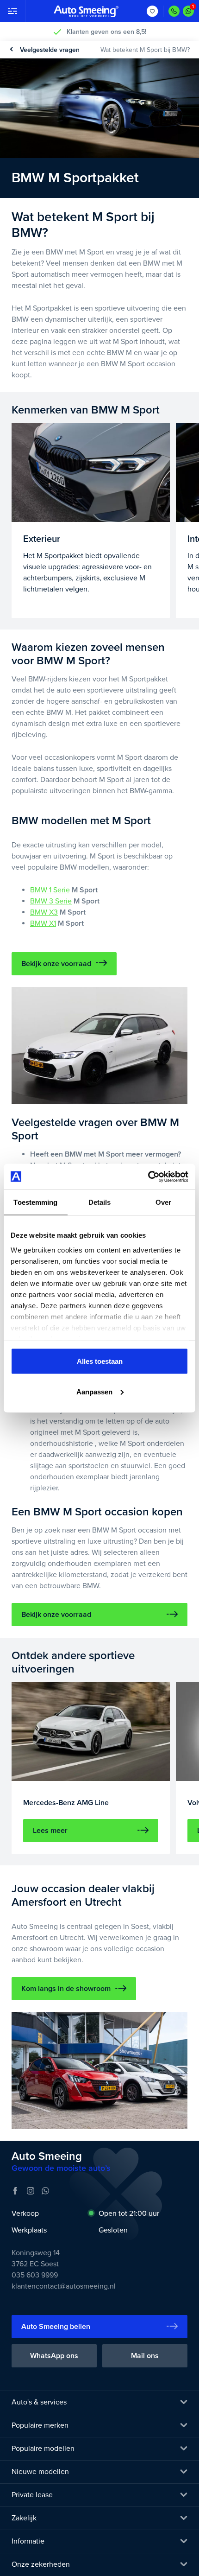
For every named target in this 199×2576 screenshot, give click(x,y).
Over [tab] (163, 1202)
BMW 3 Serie (51, 901)
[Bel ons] (174, 11)
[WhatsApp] (45, 2191)
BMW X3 (44, 912)
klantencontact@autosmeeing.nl (64, 2286)
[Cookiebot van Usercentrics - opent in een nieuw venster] (148, 1177)
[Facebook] (15, 2191)
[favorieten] (152, 11)
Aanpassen (94, 1391)
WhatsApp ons (54, 2356)
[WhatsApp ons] (188, 11)
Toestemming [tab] (35, 1202)
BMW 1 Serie (50, 890)
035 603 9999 (35, 2275)
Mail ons (145, 2356)
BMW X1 (43, 923)
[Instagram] (31, 2191)
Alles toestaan (100, 1361)
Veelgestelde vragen (50, 50)
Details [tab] (100, 1202)
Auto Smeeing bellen (56, 2327)
